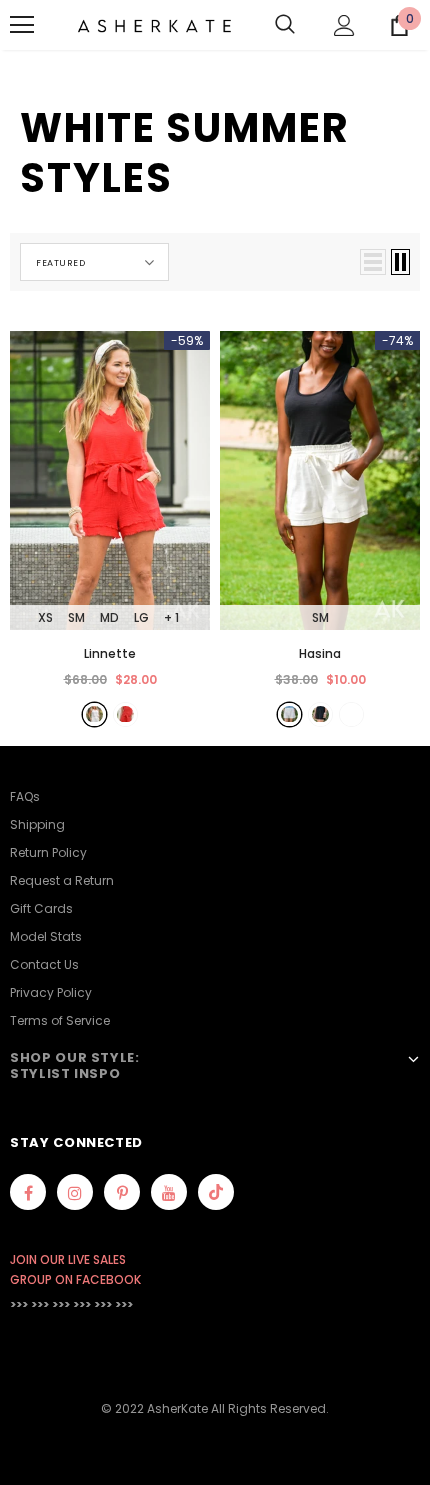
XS (45, 617)
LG (141, 617)
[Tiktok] (216, 1192)
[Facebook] (28, 1192)
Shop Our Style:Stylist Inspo (75, 1065)
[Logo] (154, 25)
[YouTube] (169, 1192)
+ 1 (171, 617)
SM (76, 617)
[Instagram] (75, 1192)
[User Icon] (344, 25)
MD (109, 617)
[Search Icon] (285, 25)
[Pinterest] (122, 1192)
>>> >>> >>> (40, 1304)
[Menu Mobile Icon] (22, 25)
